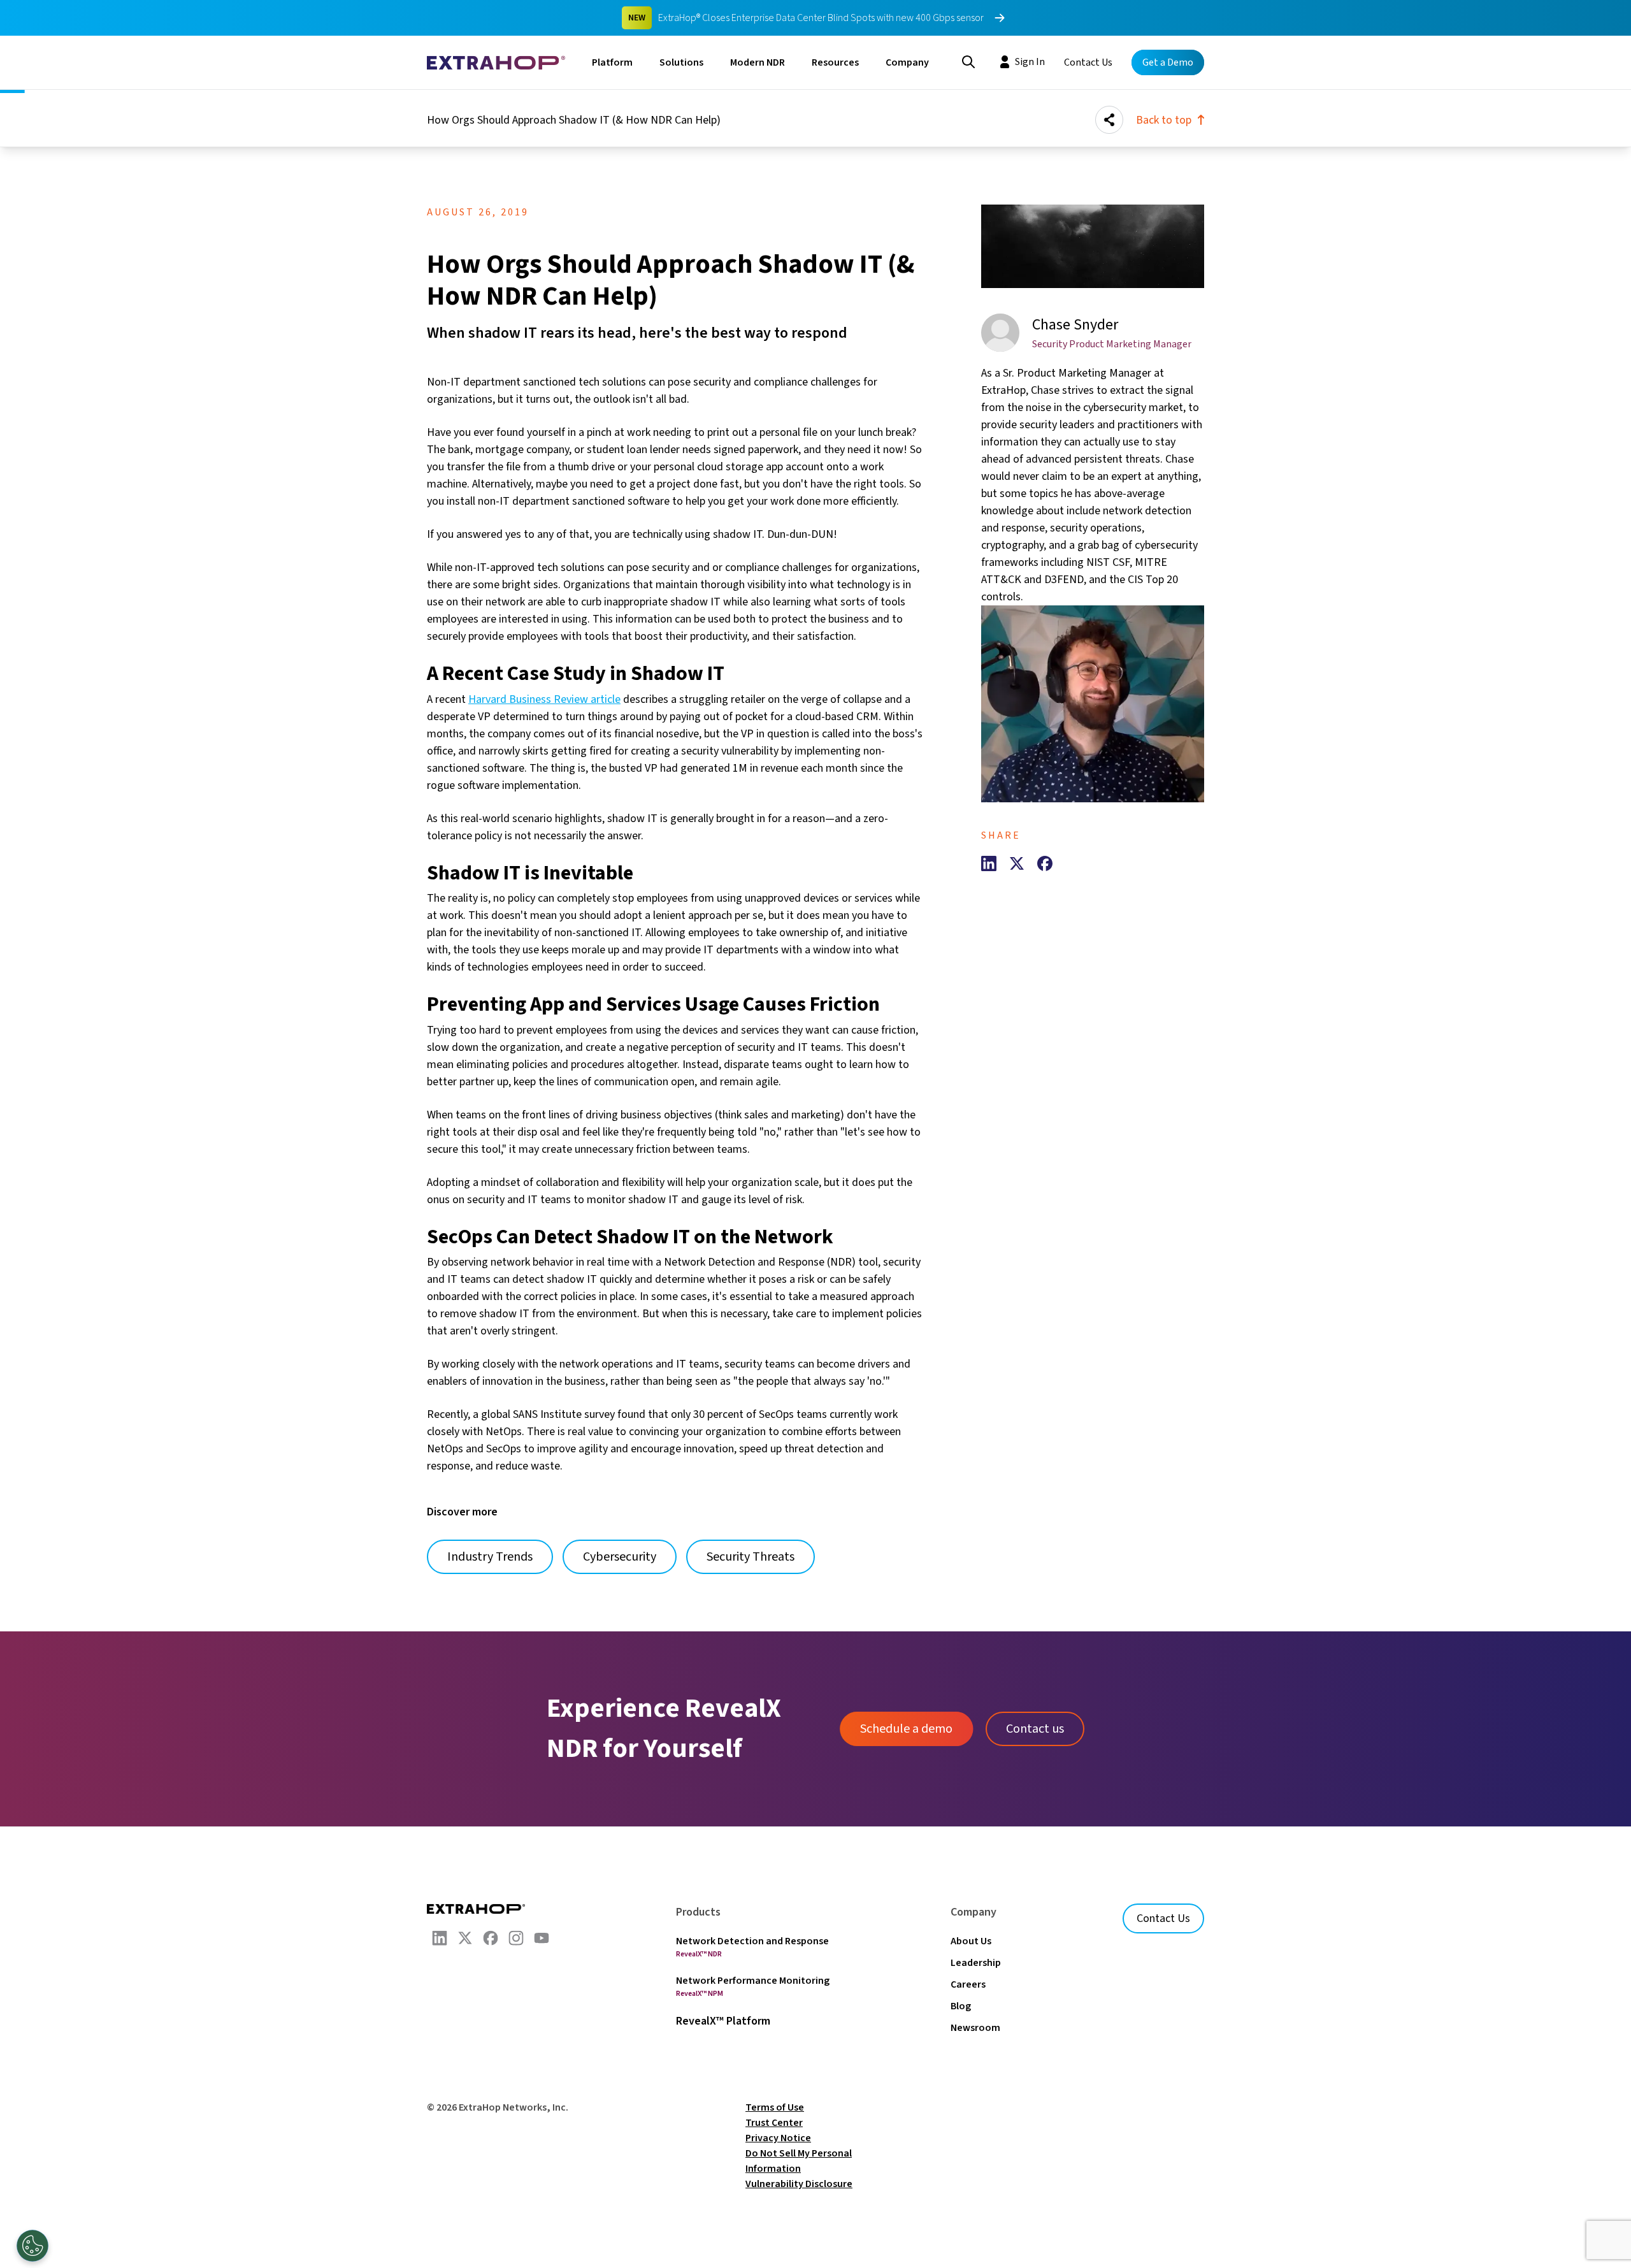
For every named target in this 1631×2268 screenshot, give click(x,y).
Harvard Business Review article (544, 699)
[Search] (968, 61)
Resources (835, 62)
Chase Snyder (1075, 325)
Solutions (681, 62)
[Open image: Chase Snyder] (1093, 704)
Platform (612, 62)
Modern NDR (758, 62)
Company (907, 62)
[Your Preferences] (32, 2246)
